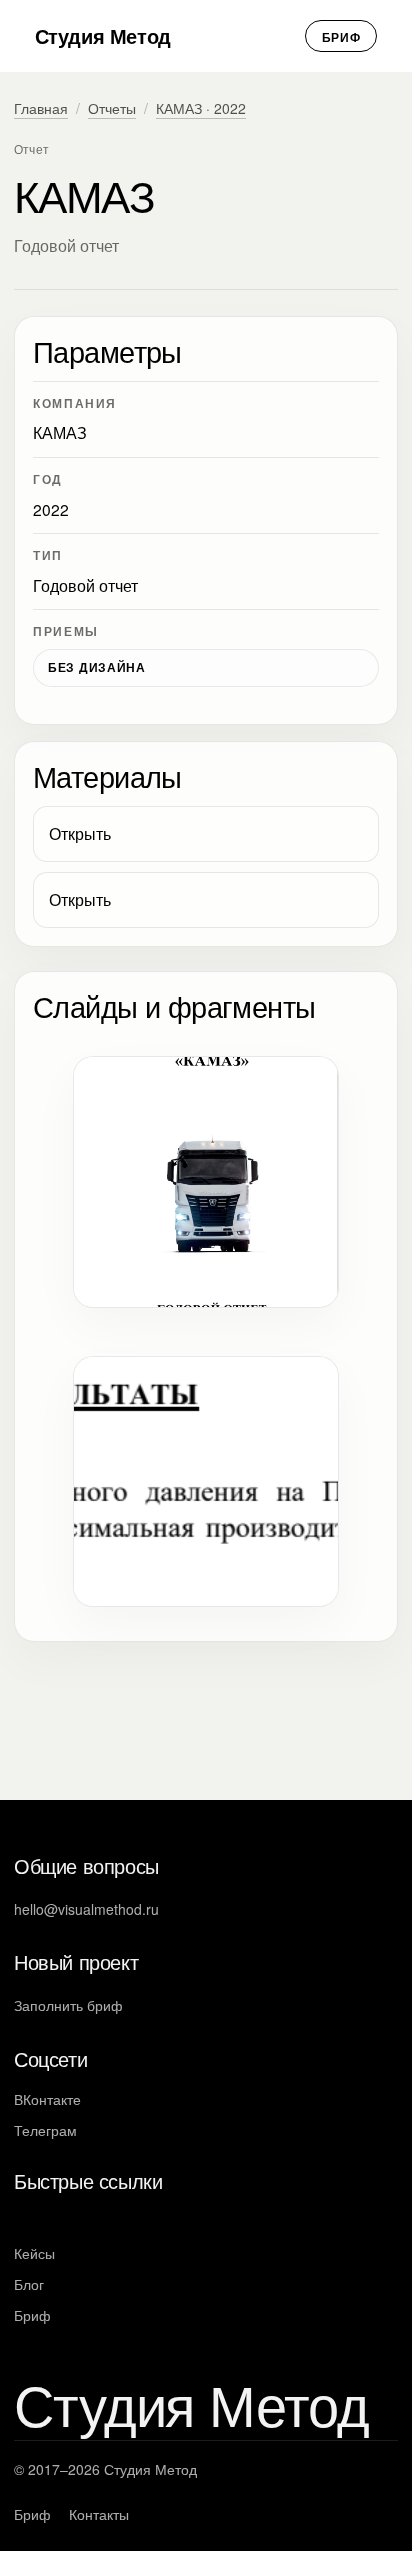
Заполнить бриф (68, 2005)
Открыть (80, 833)
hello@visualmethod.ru (86, 1909)
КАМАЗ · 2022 (201, 108)
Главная (41, 108)
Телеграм (45, 2130)
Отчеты (112, 108)
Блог (29, 2284)
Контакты (99, 2514)
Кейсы (34, 2253)
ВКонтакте (47, 2099)
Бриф (341, 37)
